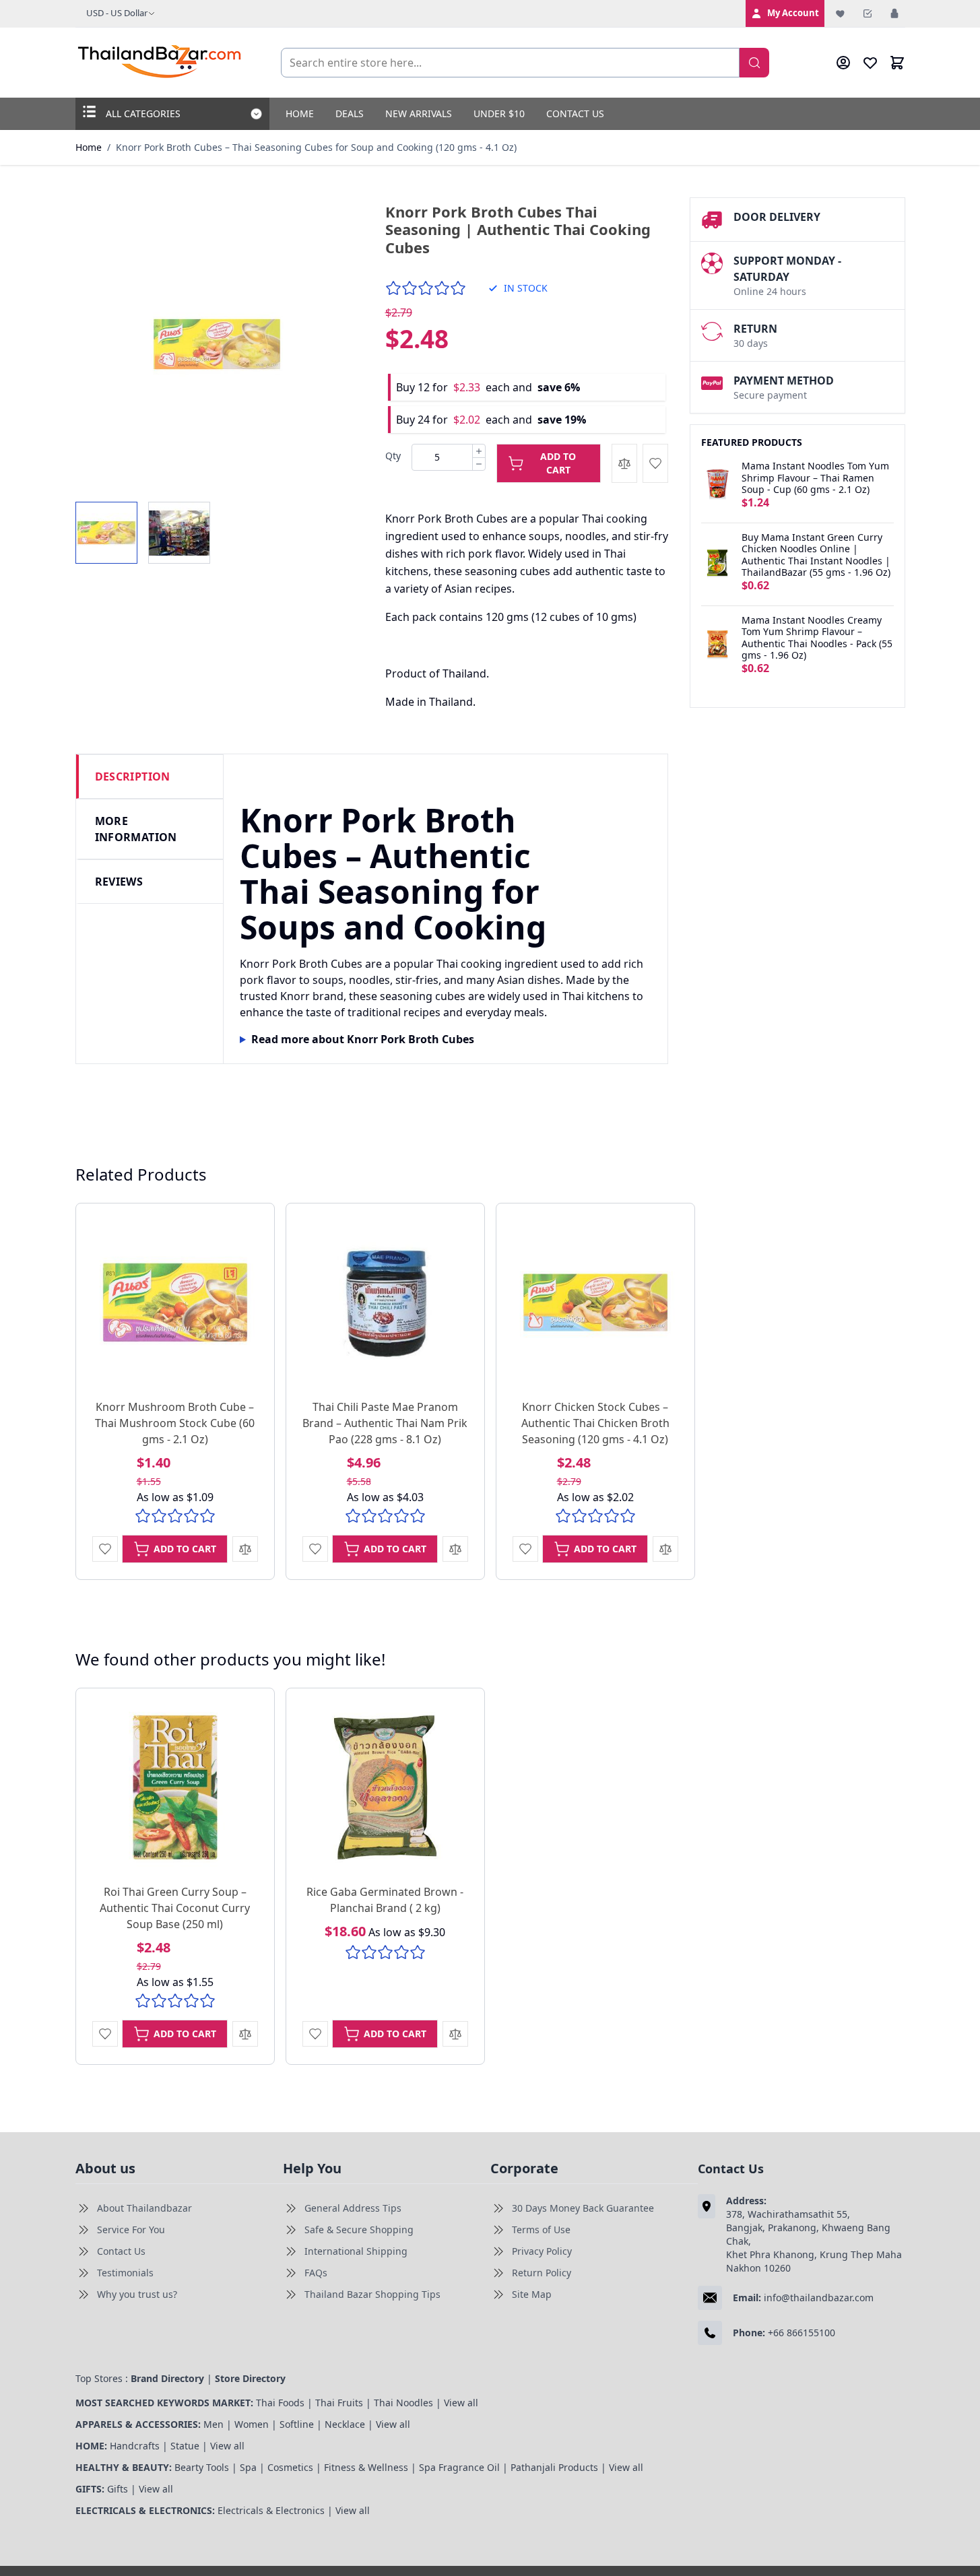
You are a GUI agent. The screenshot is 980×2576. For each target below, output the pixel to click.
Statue (185, 2446)
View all (461, 2403)
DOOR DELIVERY (777, 217)
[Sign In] (894, 13)
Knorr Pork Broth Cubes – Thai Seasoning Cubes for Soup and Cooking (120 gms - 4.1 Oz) (316, 147)
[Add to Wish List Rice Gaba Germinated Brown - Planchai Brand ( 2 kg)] (315, 2034)
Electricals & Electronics (271, 2510)
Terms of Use (541, 2230)
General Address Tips (353, 2208)
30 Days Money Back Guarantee (583, 2208)
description (133, 777)
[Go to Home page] (160, 63)
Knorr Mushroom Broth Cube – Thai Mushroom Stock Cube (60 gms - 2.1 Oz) (175, 1423)
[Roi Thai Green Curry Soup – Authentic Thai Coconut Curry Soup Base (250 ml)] (175, 1787)
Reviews (119, 882)
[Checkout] (868, 13)
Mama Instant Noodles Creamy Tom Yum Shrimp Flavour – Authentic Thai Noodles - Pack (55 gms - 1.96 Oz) (817, 638)
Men (214, 2424)
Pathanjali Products (554, 2467)
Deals (350, 113)
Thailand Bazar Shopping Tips (372, 2294)
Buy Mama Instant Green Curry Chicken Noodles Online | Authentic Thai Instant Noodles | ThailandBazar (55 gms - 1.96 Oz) (816, 555)
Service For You (131, 2230)
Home (300, 113)
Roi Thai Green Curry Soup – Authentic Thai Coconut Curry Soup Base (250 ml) (175, 1908)
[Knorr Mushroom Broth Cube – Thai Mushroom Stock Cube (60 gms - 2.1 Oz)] (175, 1302)
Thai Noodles (403, 2403)
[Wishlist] (841, 13)
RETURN (755, 329)
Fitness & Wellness (366, 2467)
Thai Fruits (339, 2403)
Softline (297, 2424)
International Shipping (356, 2251)
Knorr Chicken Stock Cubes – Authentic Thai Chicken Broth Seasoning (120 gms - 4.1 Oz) (595, 1423)
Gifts (118, 2489)
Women (252, 2424)
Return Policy (542, 2273)
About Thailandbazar (144, 2208)
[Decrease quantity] (479, 464)
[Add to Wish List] (655, 463)
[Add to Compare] (624, 463)
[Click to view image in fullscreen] (217, 344)
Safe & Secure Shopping (359, 2230)
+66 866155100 (802, 2333)
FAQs (316, 2273)
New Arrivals (419, 113)
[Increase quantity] (479, 451)
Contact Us (575, 113)
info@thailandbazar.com (819, 2298)
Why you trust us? (137, 2294)
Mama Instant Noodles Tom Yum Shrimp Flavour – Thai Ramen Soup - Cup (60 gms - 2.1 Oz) (815, 478)
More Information (136, 829)
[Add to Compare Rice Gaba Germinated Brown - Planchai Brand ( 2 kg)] (455, 2034)
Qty (393, 456)
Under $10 (499, 113)
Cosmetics (290, 2467)
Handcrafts (135, 2446)
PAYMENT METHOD (784, 381)
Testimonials (125, 2273)
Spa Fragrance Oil (459, 2467)
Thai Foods (280, 2403)
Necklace (345, 2424)
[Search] (754, 63)
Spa (248, 2467)
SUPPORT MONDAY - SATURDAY (787, 269)
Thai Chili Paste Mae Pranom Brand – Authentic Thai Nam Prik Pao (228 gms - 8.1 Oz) (385, 1423)
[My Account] (843, 63)
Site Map (532, 2294)
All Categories (143, 113)
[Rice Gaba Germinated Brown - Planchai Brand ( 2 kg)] (385, 1787)
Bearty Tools (202, 2467)
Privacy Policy (542, 2251)
